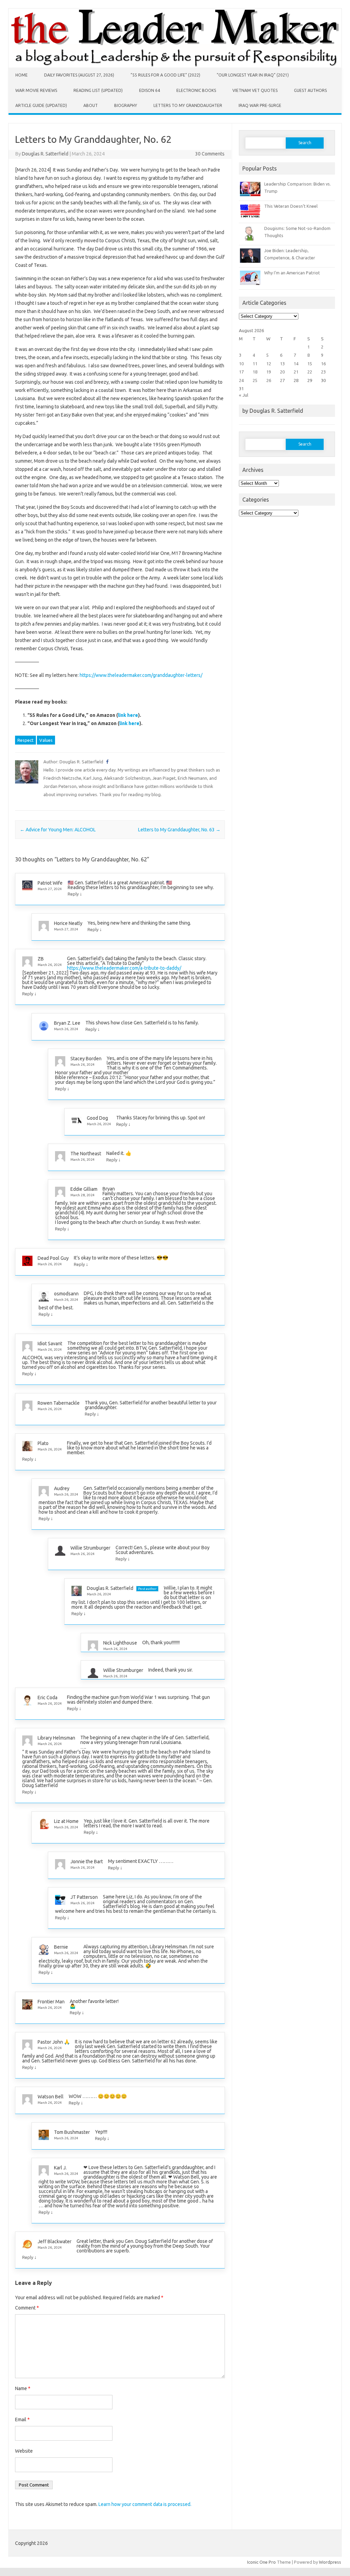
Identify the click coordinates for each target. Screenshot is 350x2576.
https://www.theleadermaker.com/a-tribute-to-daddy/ (124, 968)
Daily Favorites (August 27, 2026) (79, 75)
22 (310, 372)
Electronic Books (196, 90)
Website (24, 2451)
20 (282, 372)
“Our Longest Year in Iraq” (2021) (253, 75)
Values (46, 740)
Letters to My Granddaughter (188, 105)
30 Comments (210, 154)
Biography (126, 105)
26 (269, 380)
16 (323, 364)
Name (23, 2388)
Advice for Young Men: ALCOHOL (58, 830)
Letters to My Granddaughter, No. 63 (179, 830)
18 (255, 372)
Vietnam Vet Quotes (255, 90)
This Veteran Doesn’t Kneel (291, 206)
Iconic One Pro (261, 2562)
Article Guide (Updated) (41, 105)
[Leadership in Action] (175, 66)
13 (282, 364)
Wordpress (330, 2562)
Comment (27, 2308)
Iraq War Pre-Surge (260, 105)
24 (241, 380)
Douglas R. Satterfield (45, 154)
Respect (25, 740)
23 (323, 372)
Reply (73, 894)
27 (282, 380)
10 (241, 364)
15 (310, 364)
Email (22, 2420)
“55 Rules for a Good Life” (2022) (165, 75)
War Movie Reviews (36, 90)
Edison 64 (150, 90)
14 (296, 364)
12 (269, 364)
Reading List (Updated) (98, 90)
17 (241, 372)
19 (269, 372)
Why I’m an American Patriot (292, 273)
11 (255, 364)
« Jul (244, 395)
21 (296, 372)
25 (255, 380)
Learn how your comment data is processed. (145, 2504)
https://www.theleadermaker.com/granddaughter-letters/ (141, 675)
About (91, 105)
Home (22, 75)
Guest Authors (310, 90)
